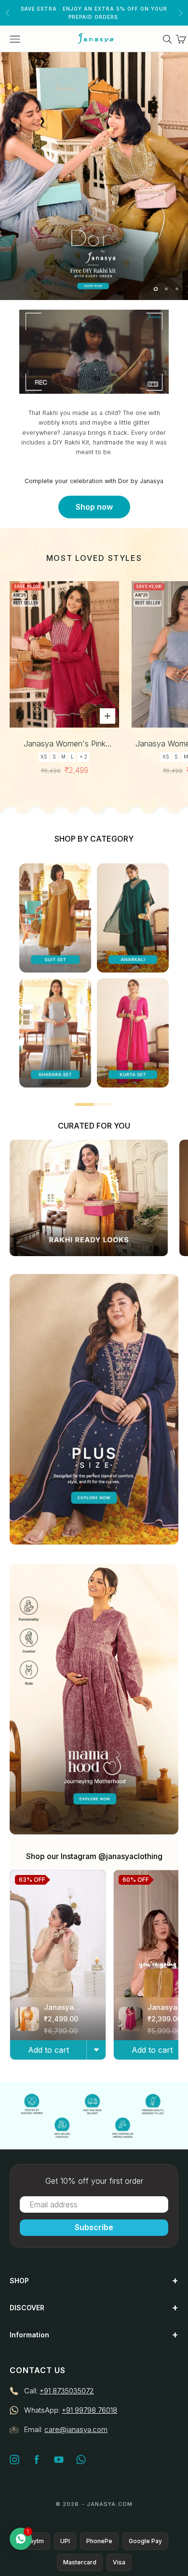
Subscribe (94, 2227)
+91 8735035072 (67, 2391)
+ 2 (83, 757)
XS (44, 757)
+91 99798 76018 (89, 2410)
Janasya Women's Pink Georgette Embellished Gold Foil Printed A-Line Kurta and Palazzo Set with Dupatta (65, 744)
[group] (94, 176)
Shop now (94, 507)
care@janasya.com (76, 2429)
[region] (94, 176)
